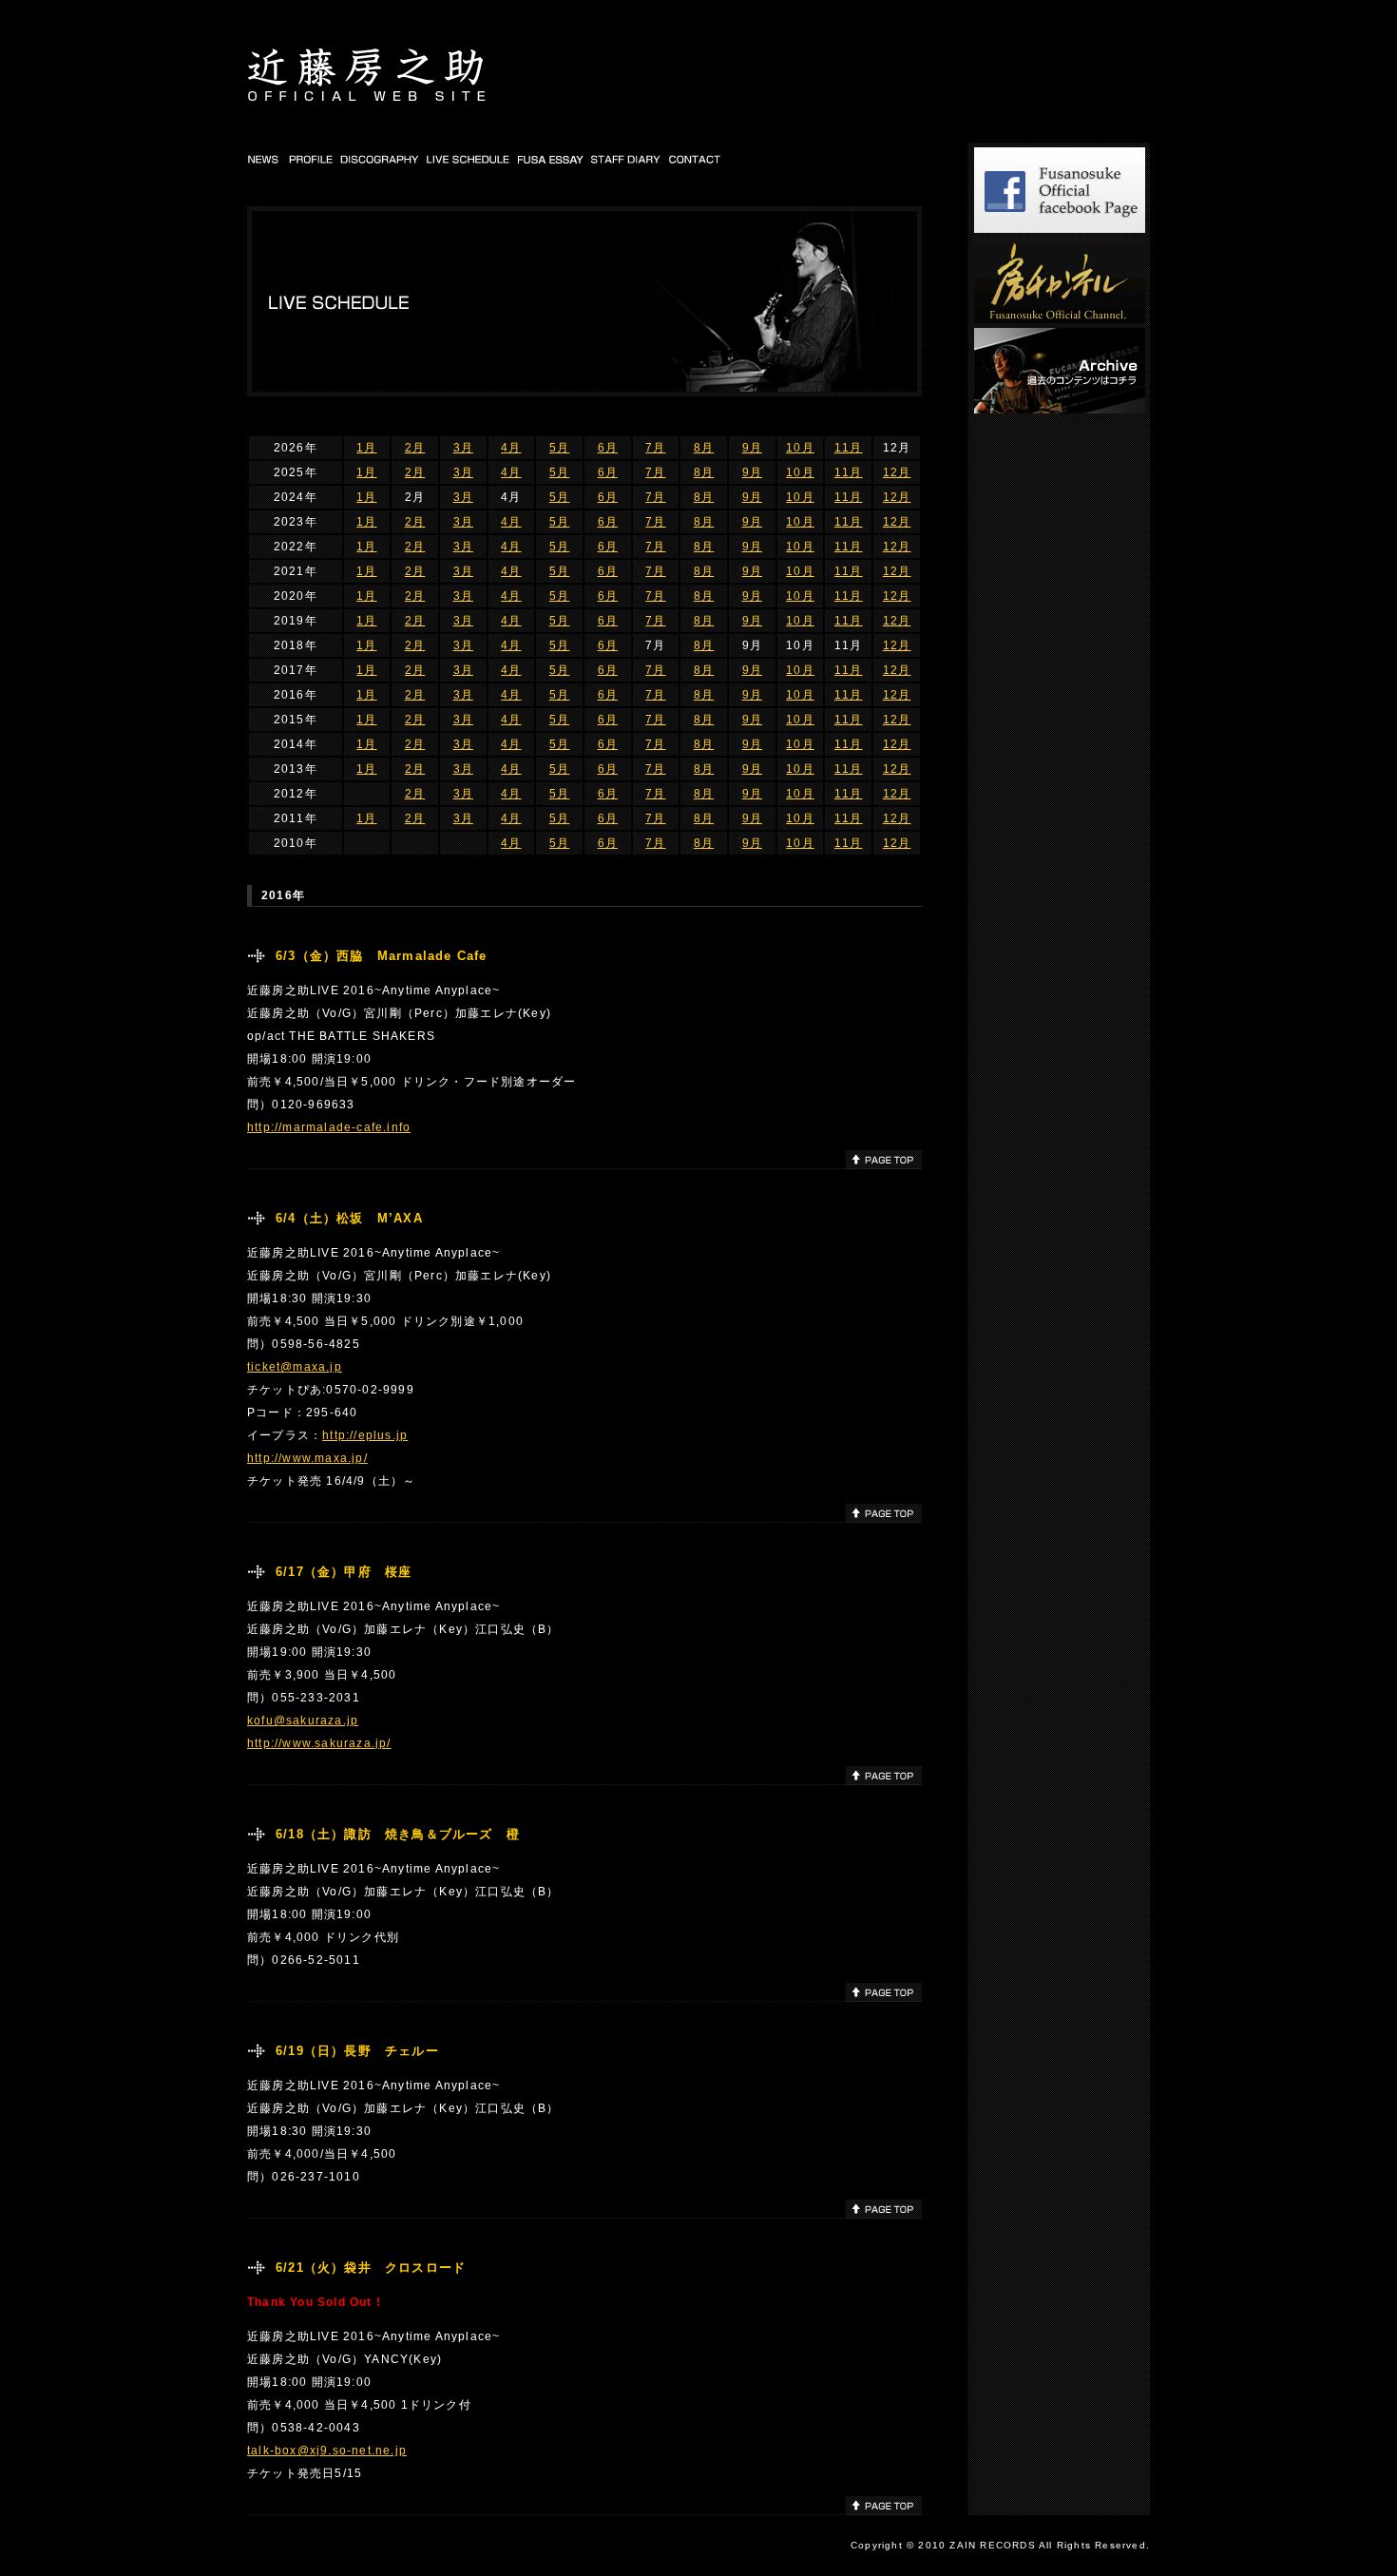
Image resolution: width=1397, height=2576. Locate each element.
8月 (704, 448)
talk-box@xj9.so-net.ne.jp (327, 2451)
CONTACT (695, 159)
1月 (366, 448)
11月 (849, 448)
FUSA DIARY (552, 159)
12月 (897, 472)
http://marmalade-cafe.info (329, 1127)
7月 (655, 448)
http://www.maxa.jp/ (307, 1458)
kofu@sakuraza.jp (303, 1721)
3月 (463, 448)
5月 (559, 448)
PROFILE (310, 159)
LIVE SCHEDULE (469, 159)
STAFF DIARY (627, 159)
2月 (415, 448)
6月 (608, 448)
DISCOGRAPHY (380, 159)
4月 (511, 448)
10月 (800, 448)
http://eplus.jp (365, 1435)
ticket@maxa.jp (295, 1367)
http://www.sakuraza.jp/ (319, 1743)
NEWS (265, 159)
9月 (752, 448)
